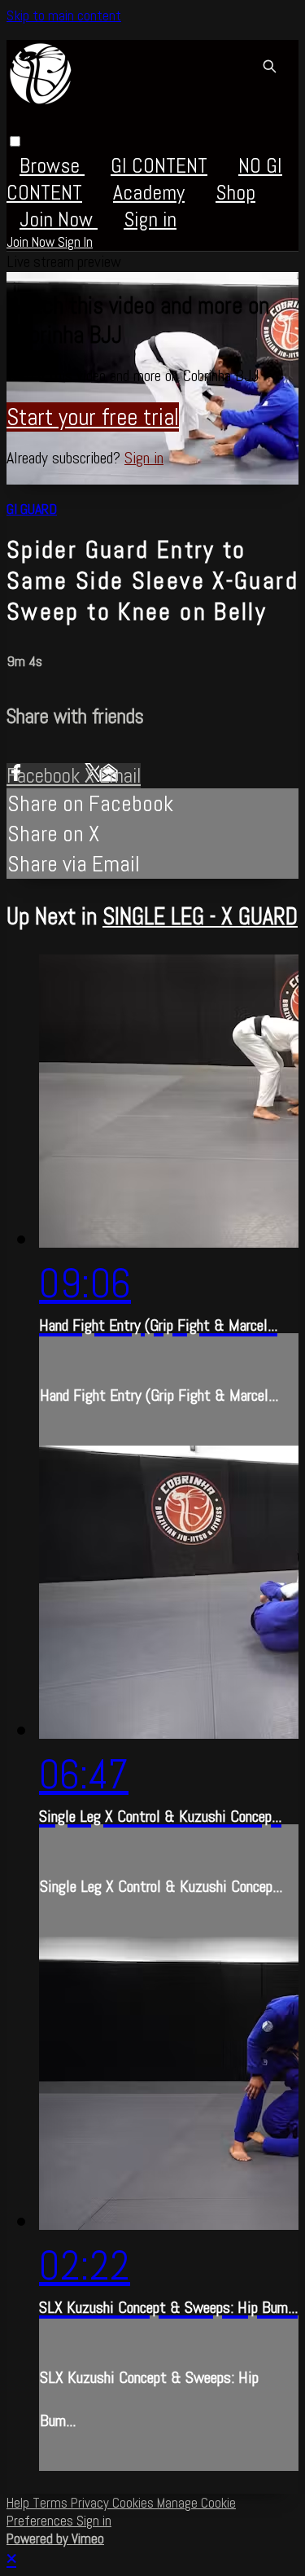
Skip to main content (64, 15)
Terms (52, 2503)
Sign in (150, 219)
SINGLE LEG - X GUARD (200, 916)
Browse (52, 166)
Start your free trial (93, 417)
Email (120, 776)
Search (269, 66)
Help (20, 2503)
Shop (235, 193)
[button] (15, 141)
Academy (149, 193)
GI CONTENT (159, 166)
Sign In (75, 242)
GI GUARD (32, 509)
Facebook (46, 776)
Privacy (91, 2503)
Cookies (135, 2503)
